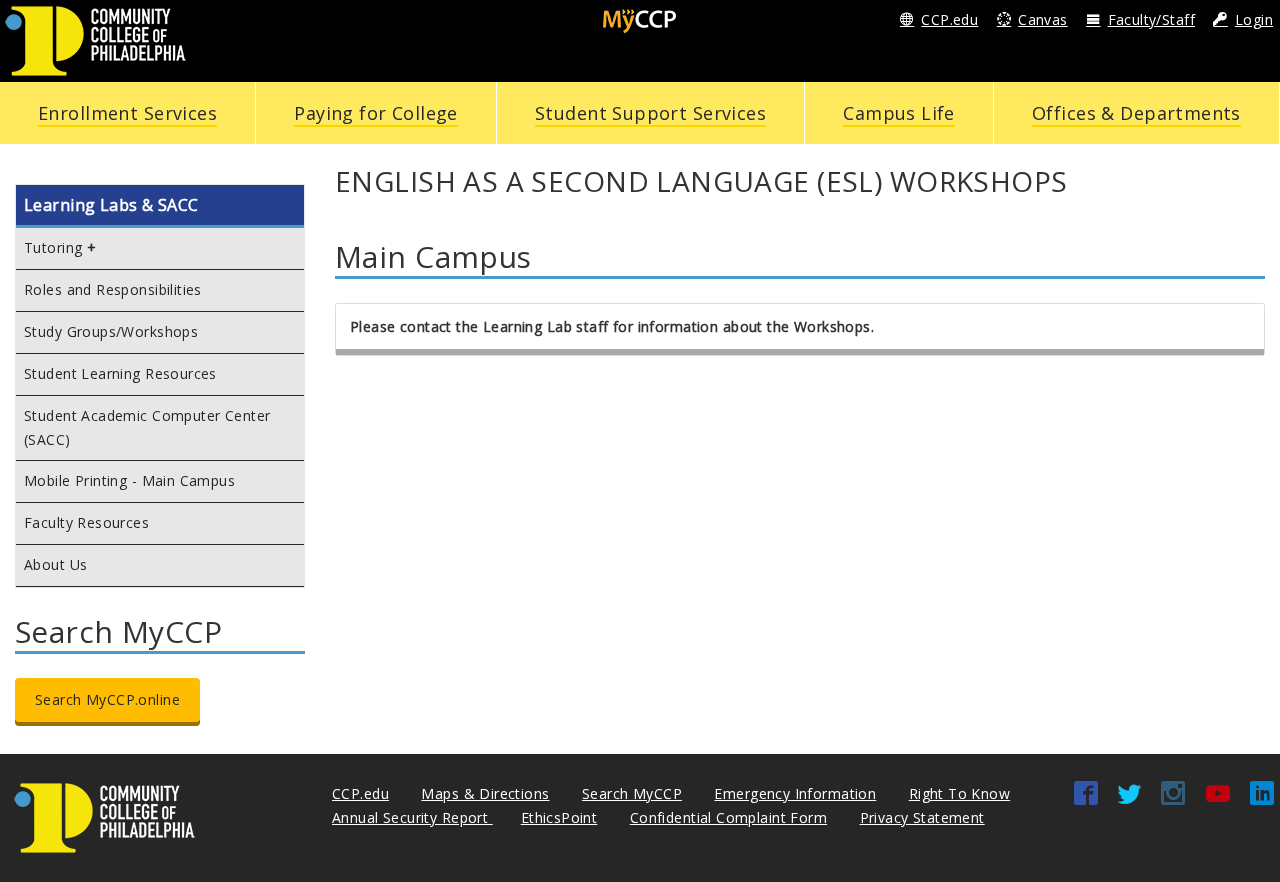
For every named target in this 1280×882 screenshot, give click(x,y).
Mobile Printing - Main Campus (129, 480)
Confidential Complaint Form (728, 817)
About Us (55, 564)
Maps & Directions (485, 793)
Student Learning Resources (120, 373)
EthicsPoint (559, 817)
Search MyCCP (632, 793)
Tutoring (53, 247)
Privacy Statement (922, 817)
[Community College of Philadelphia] (95, 39)
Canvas (1043, 19)
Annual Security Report (412, 817)
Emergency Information (795, 793)
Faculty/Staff (1151, 19)
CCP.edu (949, 19)
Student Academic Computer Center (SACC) (147, 427)
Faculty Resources (86, 522)
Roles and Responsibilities (113, 289)
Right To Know (959, 793)
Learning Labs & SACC (111, 205)
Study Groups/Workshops (111, 331)
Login (1254, 19)
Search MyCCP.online (107, 699)
